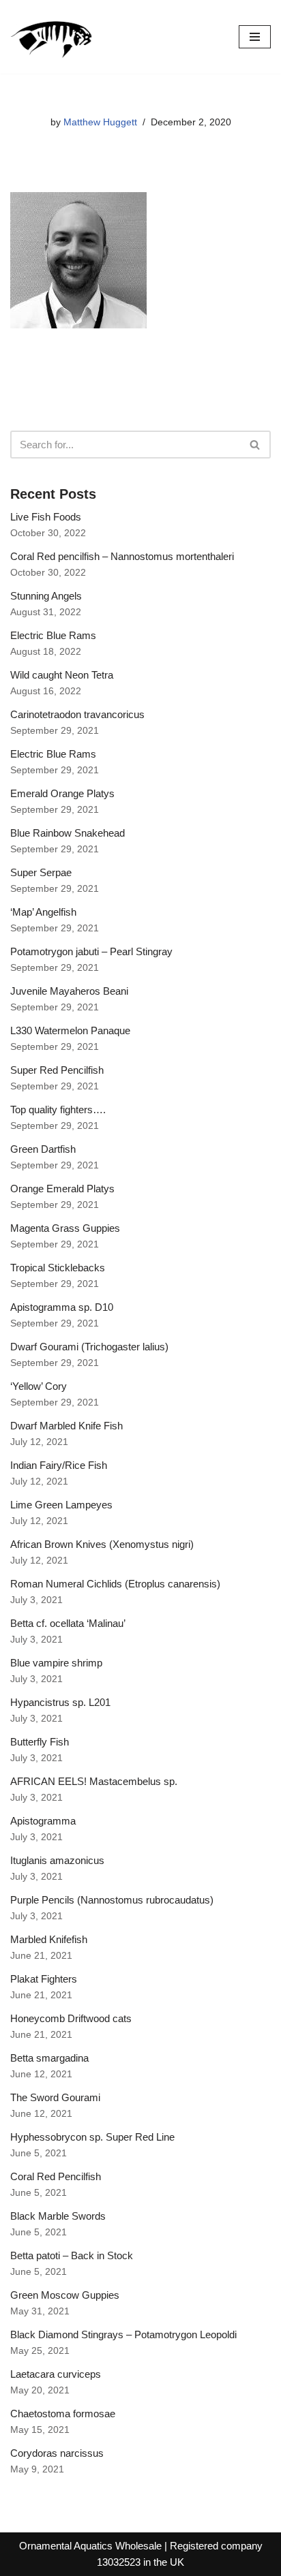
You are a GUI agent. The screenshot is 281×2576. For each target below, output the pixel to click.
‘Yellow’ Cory (39, 1386)
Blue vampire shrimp (56, 1663)
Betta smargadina (49, 2058)
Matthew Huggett (100, 122)
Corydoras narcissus (57, 2453)
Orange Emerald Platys (62, 1189)
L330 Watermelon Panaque (70, 1030)
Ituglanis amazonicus (57, 1860)
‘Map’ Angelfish (43, 912)
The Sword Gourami (55, 2097)
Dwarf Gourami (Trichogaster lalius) (89, 1347)
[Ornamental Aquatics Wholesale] (51, 37)
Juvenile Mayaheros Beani (69, 991)
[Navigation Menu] (255, 37)
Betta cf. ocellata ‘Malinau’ (68, 1623)
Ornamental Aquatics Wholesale (90, 2546)
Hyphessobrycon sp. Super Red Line (92, 2137)
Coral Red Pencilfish (56, 2176)
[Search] (255, 445)
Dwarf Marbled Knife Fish (66, 1426)
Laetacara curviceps (56, 2374)
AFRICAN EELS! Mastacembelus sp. (94, 1781)
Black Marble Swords (58, 2216)
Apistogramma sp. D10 (62, 1307)
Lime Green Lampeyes (61, 1505)
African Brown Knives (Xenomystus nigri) (102, 1544)
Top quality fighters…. (58, 1109)
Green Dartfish (43, 1149)
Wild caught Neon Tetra (62, 675)
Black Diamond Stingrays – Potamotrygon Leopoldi (123, 2334)
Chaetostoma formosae (63, 2414)
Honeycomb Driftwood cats (71, 2018)
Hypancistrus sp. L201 (60, 1702)
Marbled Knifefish (49, 1939)
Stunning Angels (46, 596)
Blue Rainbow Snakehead (68, 833)
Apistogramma (43, 1821)
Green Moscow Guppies (65, 2295)
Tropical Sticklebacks (58, 1268)
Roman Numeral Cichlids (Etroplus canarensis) (115, 1584)
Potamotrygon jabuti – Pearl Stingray (91, 951)
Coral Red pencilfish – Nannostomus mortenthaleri (122, 556)
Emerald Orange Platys (62, 793)
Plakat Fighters (44, 1979)
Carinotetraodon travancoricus (77, 714)
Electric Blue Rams (53, 635)
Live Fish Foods (46, 517)
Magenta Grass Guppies (65, 1228)
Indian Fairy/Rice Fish (59, 1465)
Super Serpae (41, 872)
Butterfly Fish (40, 1742)
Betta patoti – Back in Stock (72, 2255)
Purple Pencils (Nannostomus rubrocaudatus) (112, 1900)
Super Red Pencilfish (57, 1070)
